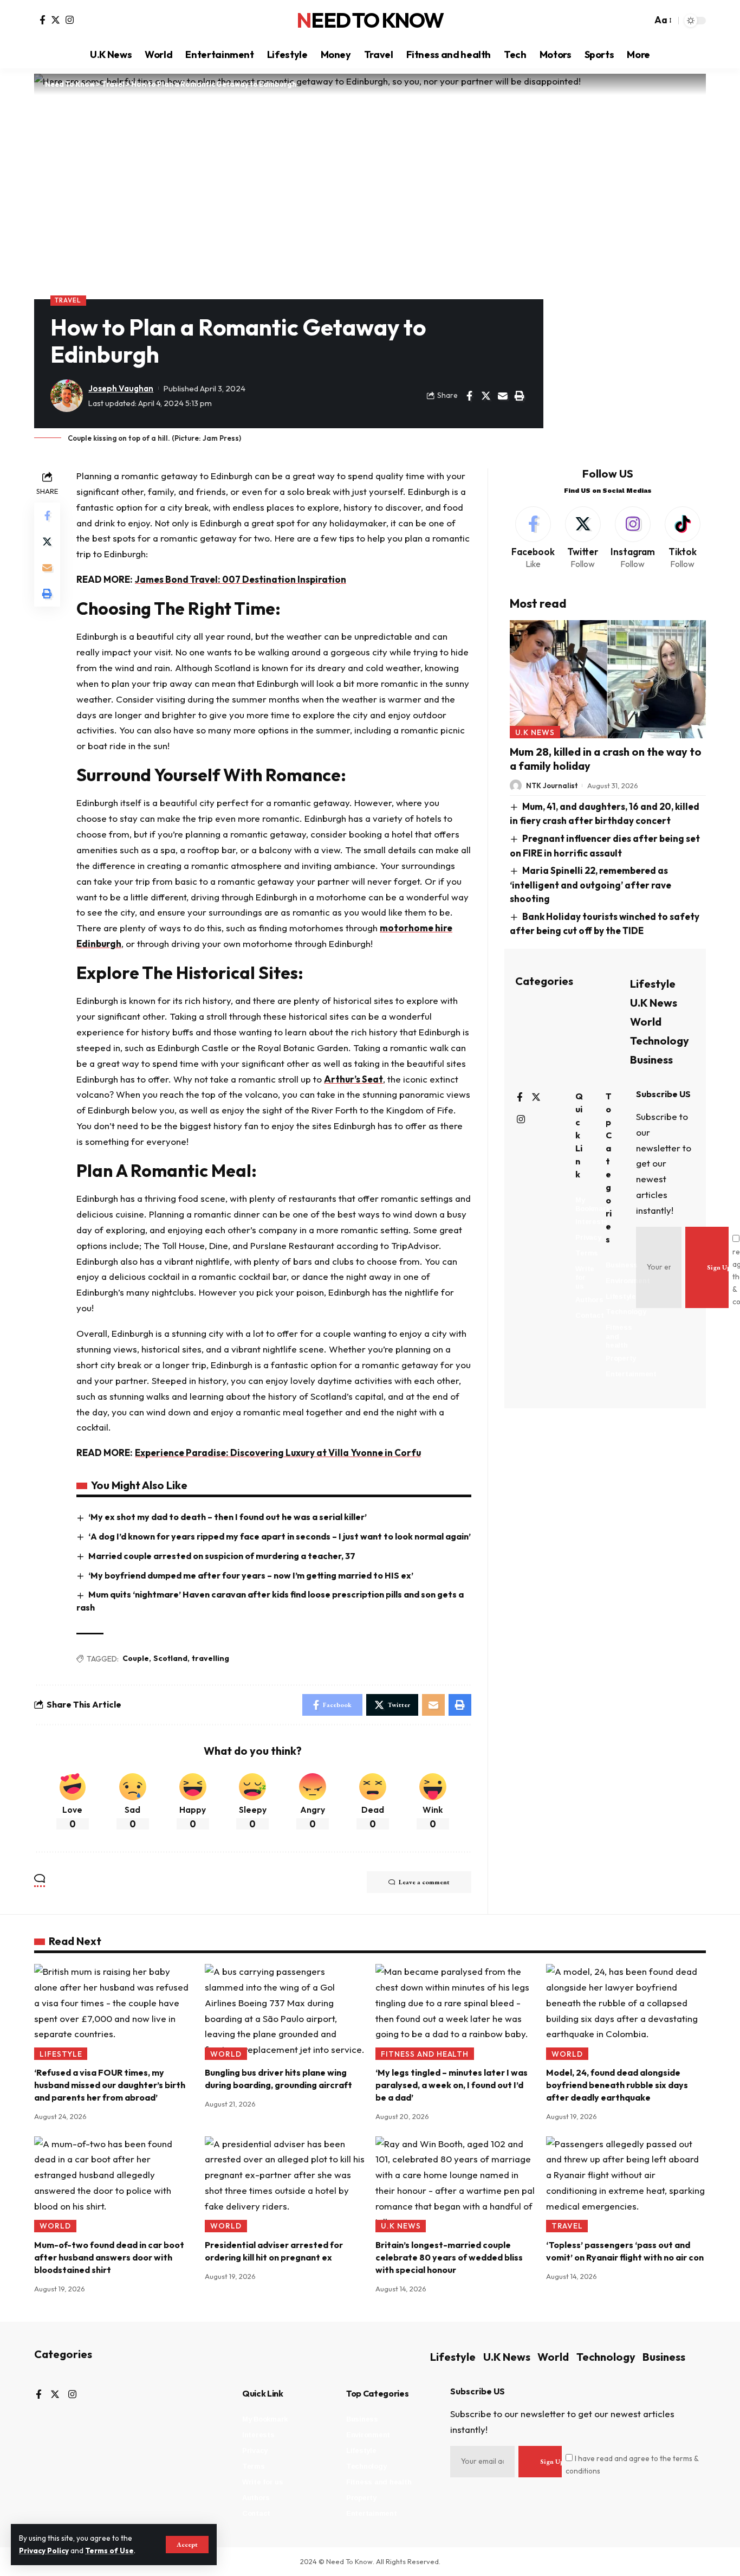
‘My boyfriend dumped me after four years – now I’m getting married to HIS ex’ (251, 1575)
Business (651, 1060)
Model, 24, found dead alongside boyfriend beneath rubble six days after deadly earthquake (617, 2085)
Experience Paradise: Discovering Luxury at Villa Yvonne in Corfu (278, 1453)
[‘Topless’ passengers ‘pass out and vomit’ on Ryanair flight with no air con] (626, 2184)
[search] (641, 21)
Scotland (170, 1658)
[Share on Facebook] (469, 396)
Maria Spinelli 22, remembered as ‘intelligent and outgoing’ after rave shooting (590, 884)
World (646, 1022)
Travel (68, 300)
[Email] (503, 396)
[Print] (520, 396)
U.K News (535, 732)
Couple (136, 1658)
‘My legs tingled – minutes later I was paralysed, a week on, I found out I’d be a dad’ (452, 2085)
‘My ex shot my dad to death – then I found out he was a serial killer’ (228, 1517)
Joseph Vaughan (121, 388)
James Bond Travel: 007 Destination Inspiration (241, 579)
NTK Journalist (552, 785)
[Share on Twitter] (486, 396)
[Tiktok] (682, 539)
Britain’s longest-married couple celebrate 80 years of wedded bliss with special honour (449, 2257)
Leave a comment (424, 1882)
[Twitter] (56, 20)
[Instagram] (70, 20)
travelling (210, 1658)
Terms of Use (109, 2551)
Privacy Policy (44, 2551)
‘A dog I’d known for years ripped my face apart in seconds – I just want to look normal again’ (280, 1536)
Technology (660, 1041)
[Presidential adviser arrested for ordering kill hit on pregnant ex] (285, 2184)
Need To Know (370, 21)
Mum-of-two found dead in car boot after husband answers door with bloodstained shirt (109, 2257)
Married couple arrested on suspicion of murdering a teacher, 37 (222, 1556)
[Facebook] (43, 20)
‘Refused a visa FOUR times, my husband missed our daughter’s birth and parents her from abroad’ (110, 2085)
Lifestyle (653, 984)
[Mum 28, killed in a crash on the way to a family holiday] (608, 679)
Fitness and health (425, 2054)
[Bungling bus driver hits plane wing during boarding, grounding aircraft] (285, 2012)
